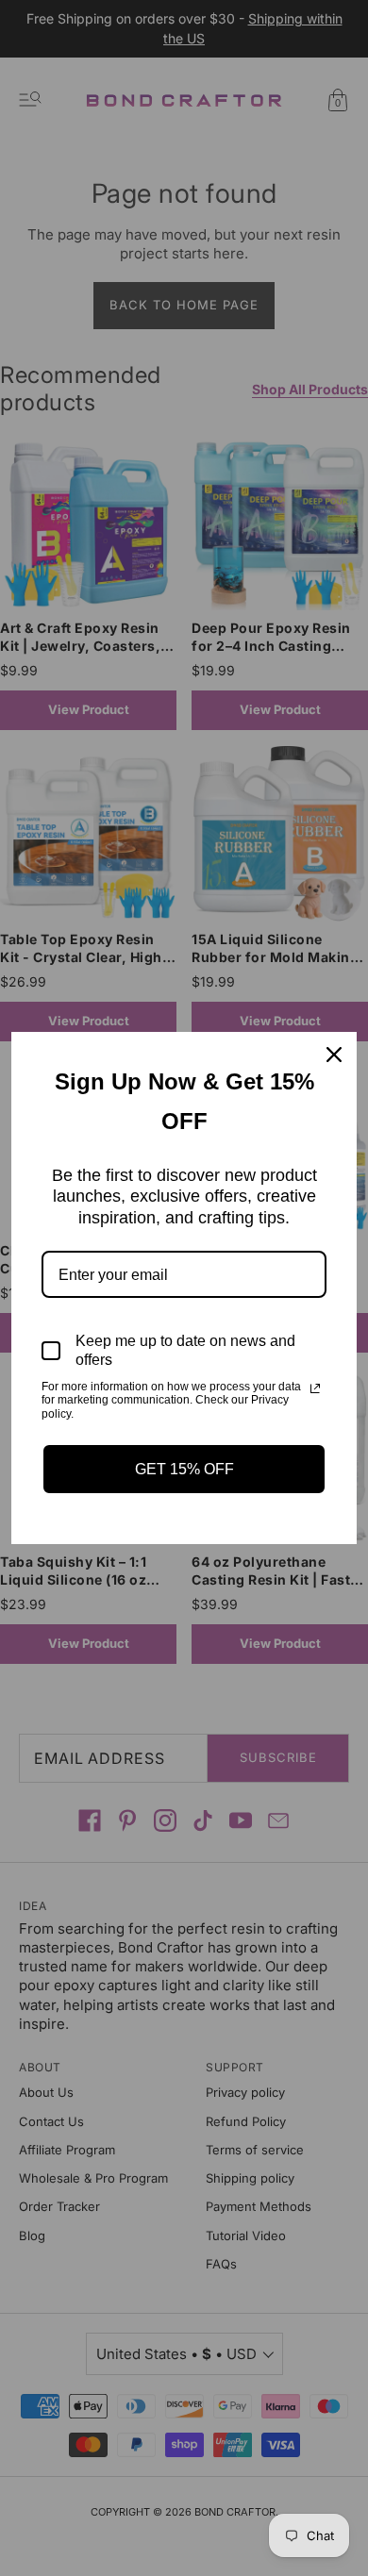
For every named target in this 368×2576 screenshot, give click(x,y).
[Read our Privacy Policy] (315, 1388)
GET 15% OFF (184, 1469)
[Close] (334, 1055)
